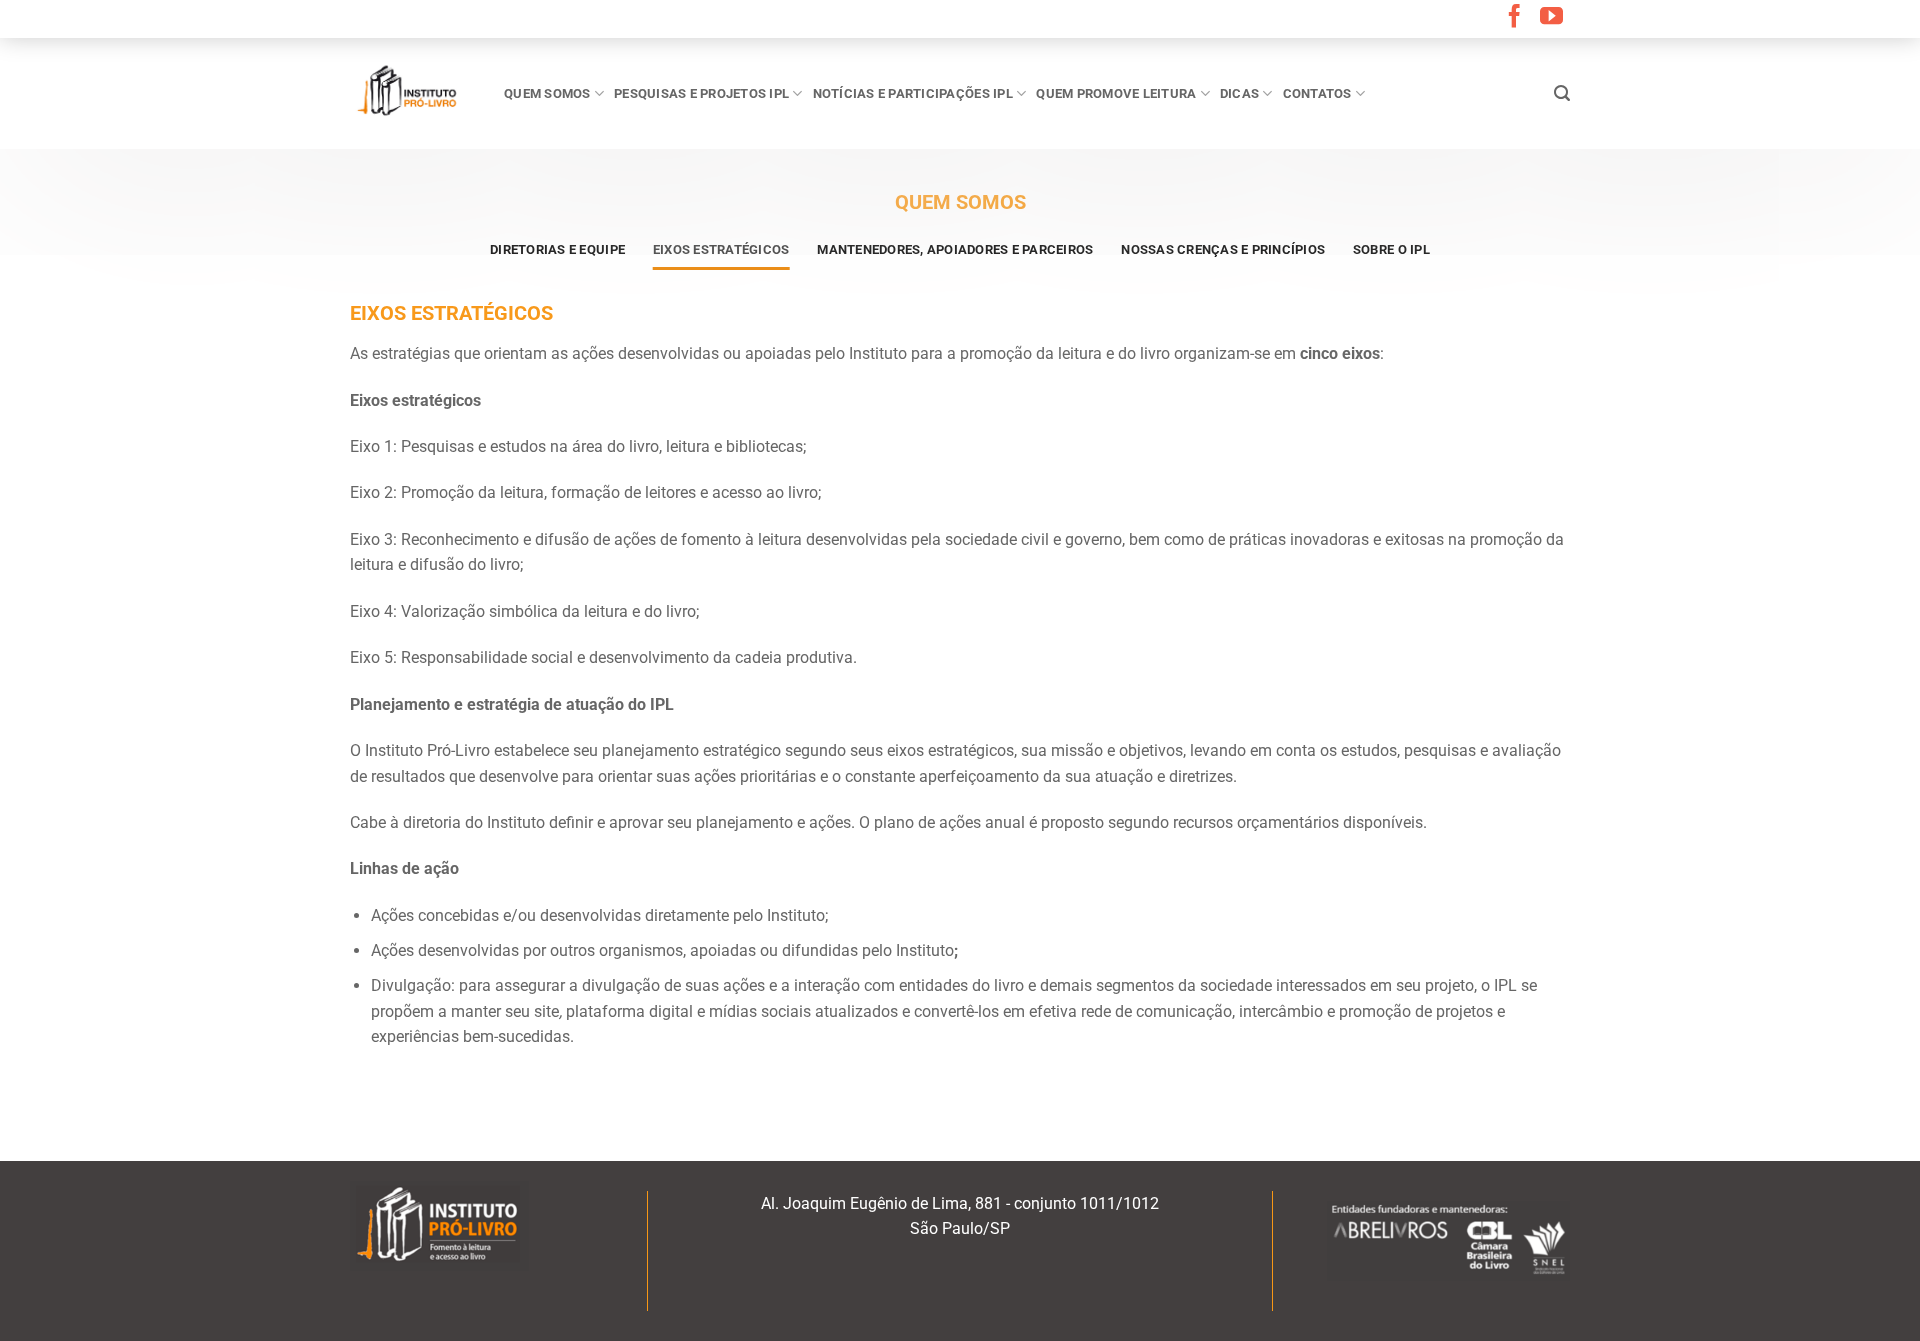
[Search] (1562, 93)
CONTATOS (1317, 93)
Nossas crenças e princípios (1223, 249)
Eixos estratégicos (721, 249)
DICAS (1239, 93)
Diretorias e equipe (557, 249)
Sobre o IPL (1391, 249)
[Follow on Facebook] (1514, 18)
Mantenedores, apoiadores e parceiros (955, 249)
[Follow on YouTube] (1551, 18)
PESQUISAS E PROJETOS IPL (701, 93)
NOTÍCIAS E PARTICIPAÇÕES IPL (913, 93)
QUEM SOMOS (547, 93)
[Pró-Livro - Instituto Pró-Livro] (412, 93)
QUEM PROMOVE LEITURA (1116, 93)
